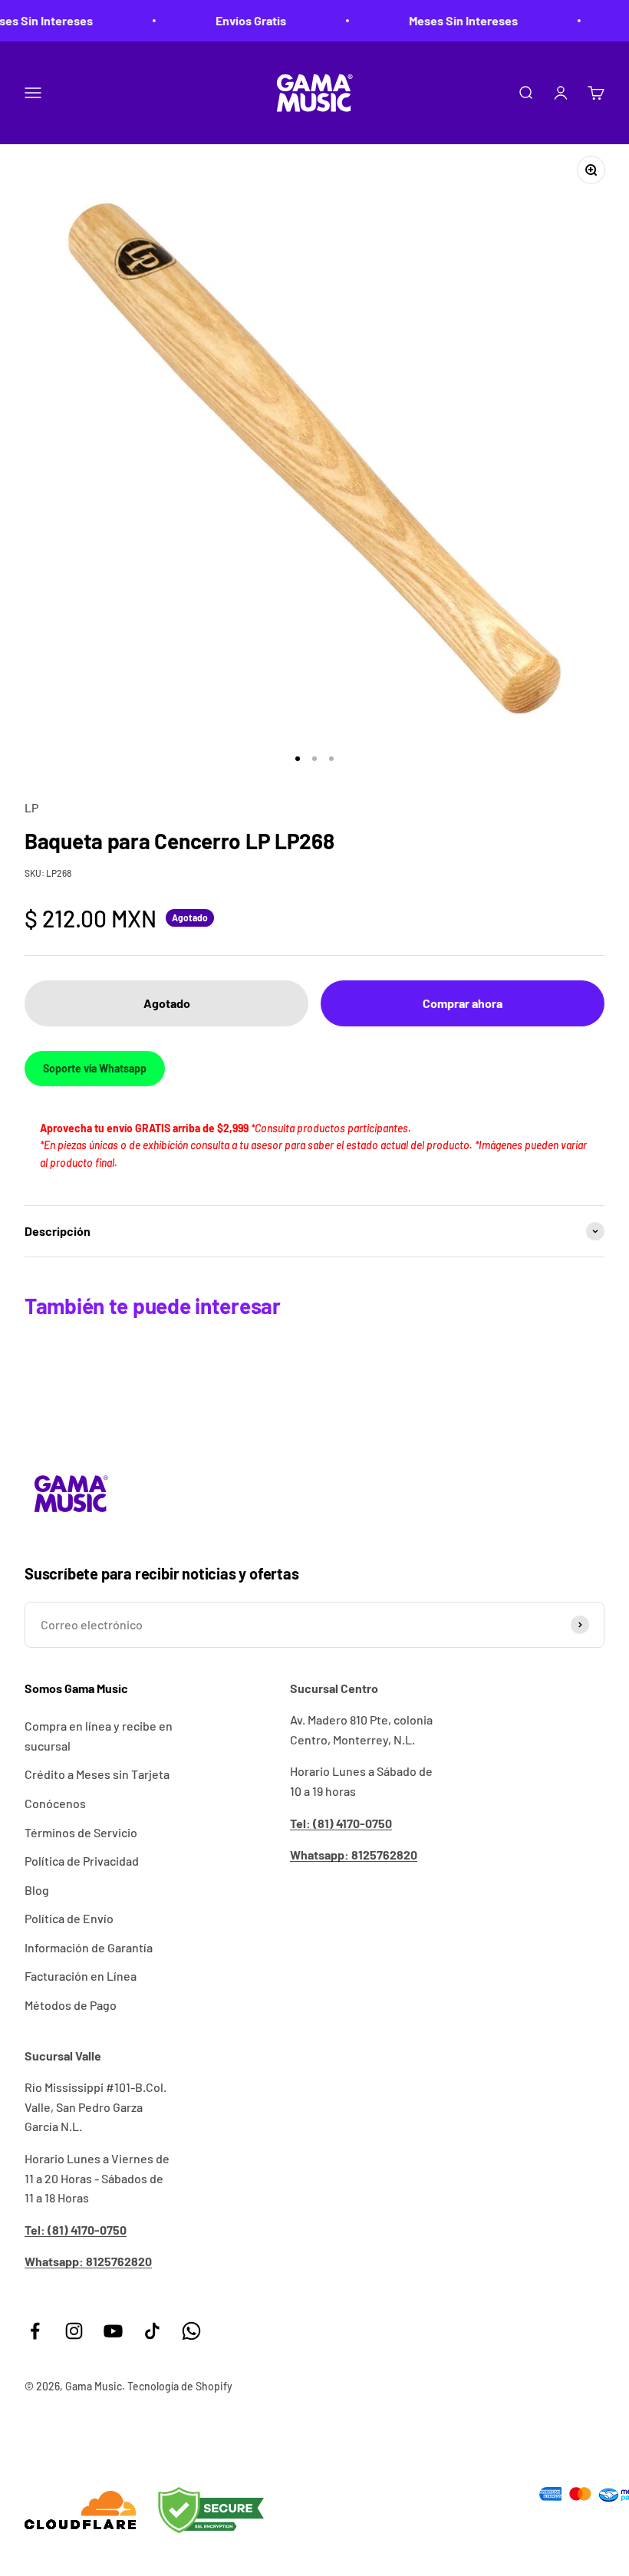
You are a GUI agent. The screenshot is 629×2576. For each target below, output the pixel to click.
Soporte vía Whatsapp (95, 1068)
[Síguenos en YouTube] (113, 2331)
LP (31, 807)
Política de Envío (69, 1918)
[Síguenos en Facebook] (35, 2331)
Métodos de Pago (71, 2005)
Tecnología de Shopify (180, 2386)
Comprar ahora (463, 1003)
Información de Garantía (89, 1947)
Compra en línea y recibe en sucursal (99, 1736)
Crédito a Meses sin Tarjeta (97, 1774)
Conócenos (55, 1803)
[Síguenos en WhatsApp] (191, 2331)
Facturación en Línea (81, 1976)
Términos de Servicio (81, 1832)
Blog (37, 1890)
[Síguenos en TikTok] (152, 2331)
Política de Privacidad (82, 1861)
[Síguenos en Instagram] (74, 2331)
